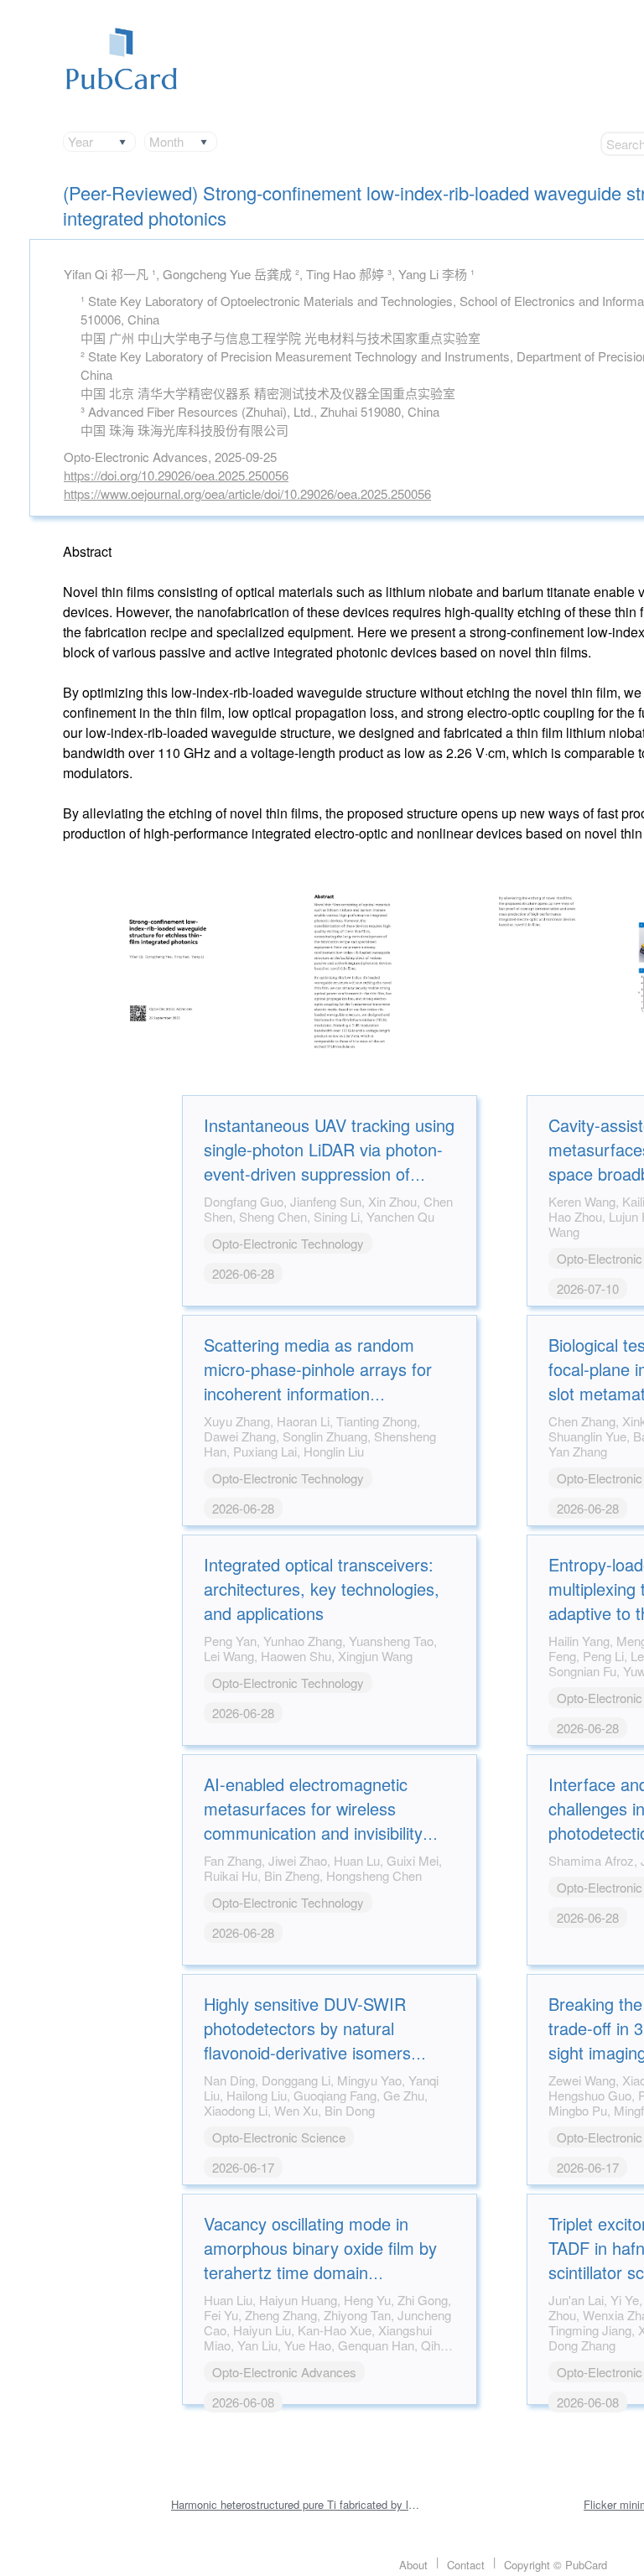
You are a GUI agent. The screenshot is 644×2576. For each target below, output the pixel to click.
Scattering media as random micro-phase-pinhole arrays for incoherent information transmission (318, 1381)
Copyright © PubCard (556, 2565)
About (413, 2565)
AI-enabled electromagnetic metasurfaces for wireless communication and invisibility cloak (313, 1820)
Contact (466, 2565)
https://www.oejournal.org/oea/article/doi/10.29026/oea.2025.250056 (247, 493)
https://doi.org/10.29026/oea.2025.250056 (176, 475)
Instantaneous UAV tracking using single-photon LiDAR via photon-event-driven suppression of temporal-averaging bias (329, 1161)
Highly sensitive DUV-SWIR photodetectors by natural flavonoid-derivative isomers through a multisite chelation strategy (308, 2052)
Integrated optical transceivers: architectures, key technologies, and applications (322, 1589)
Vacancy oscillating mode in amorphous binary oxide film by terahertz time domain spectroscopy (320, 2260)
